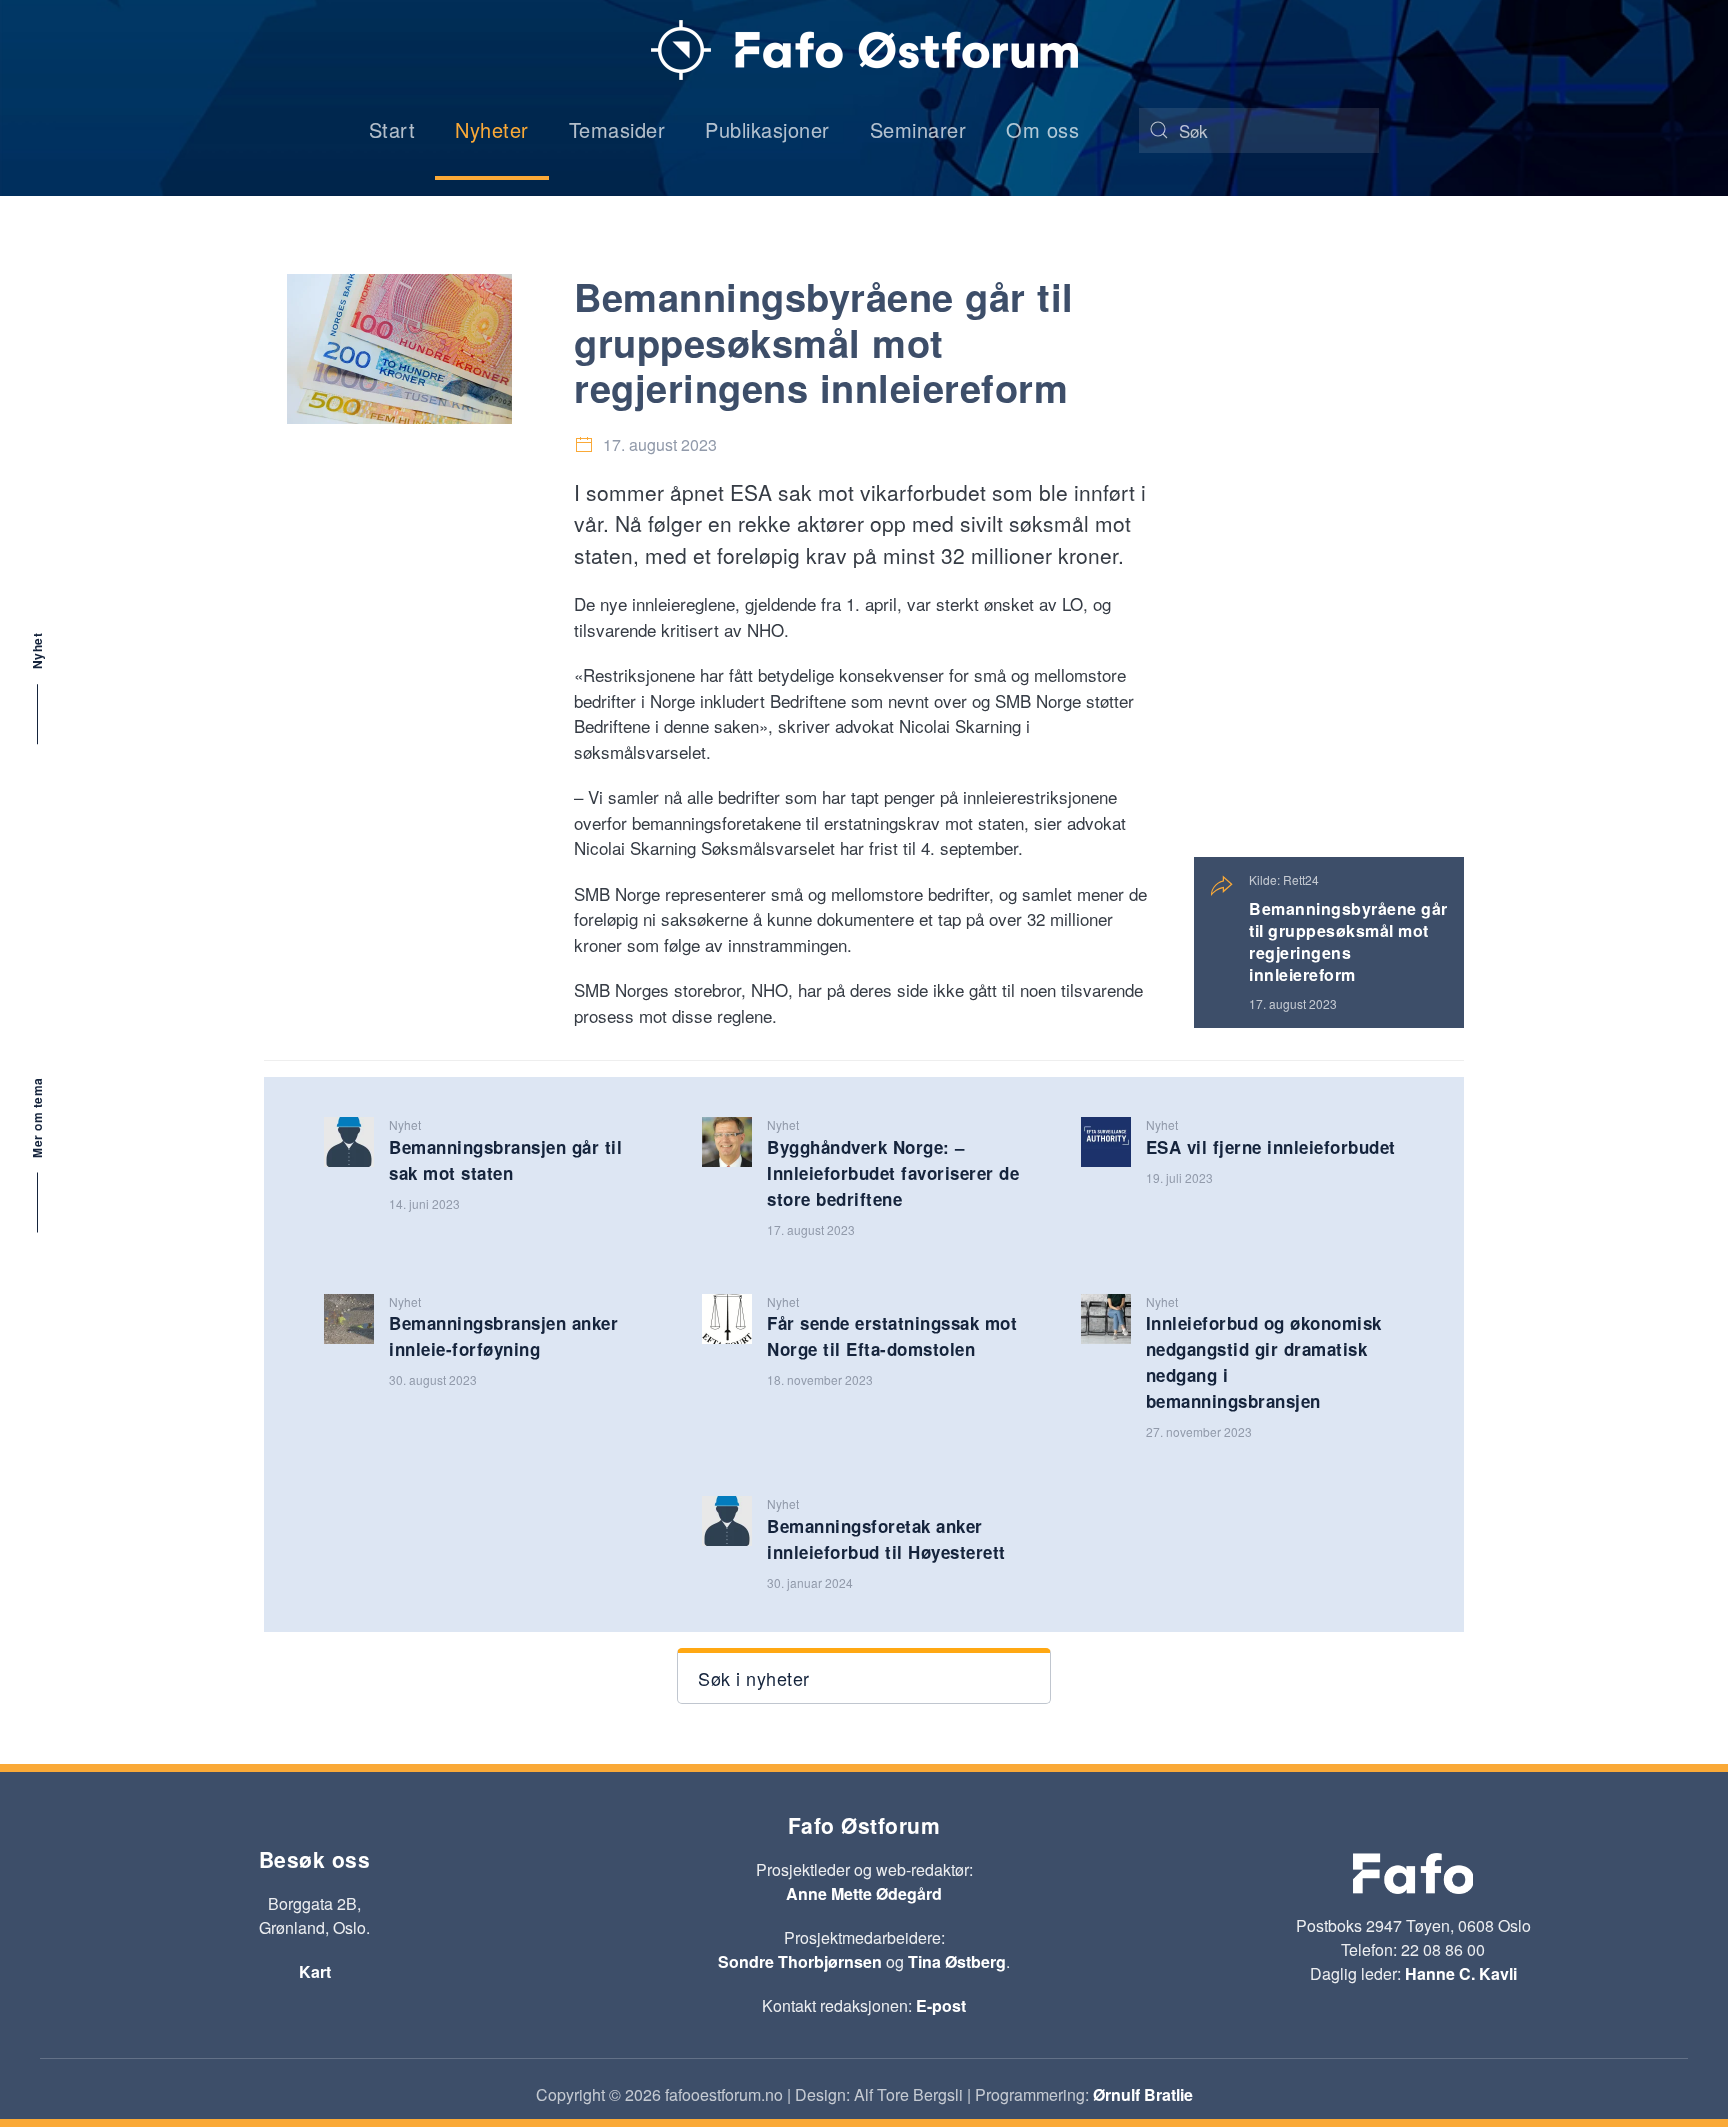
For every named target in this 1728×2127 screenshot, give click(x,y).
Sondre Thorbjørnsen (800, 1961)
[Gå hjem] (864, 50)
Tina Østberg (957, 1961)
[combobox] (1259, 130)
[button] (863, 1676)
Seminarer (918, 129)
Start (392, 129)
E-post (941, 2005)
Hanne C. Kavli (1461, 1973)
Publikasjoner (767, 129)
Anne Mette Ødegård (864, 1893)
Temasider (617, 129)
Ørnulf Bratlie (1143, 2094)
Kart (315, 1971)
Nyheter (492, 129)
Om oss (1042, 129)
